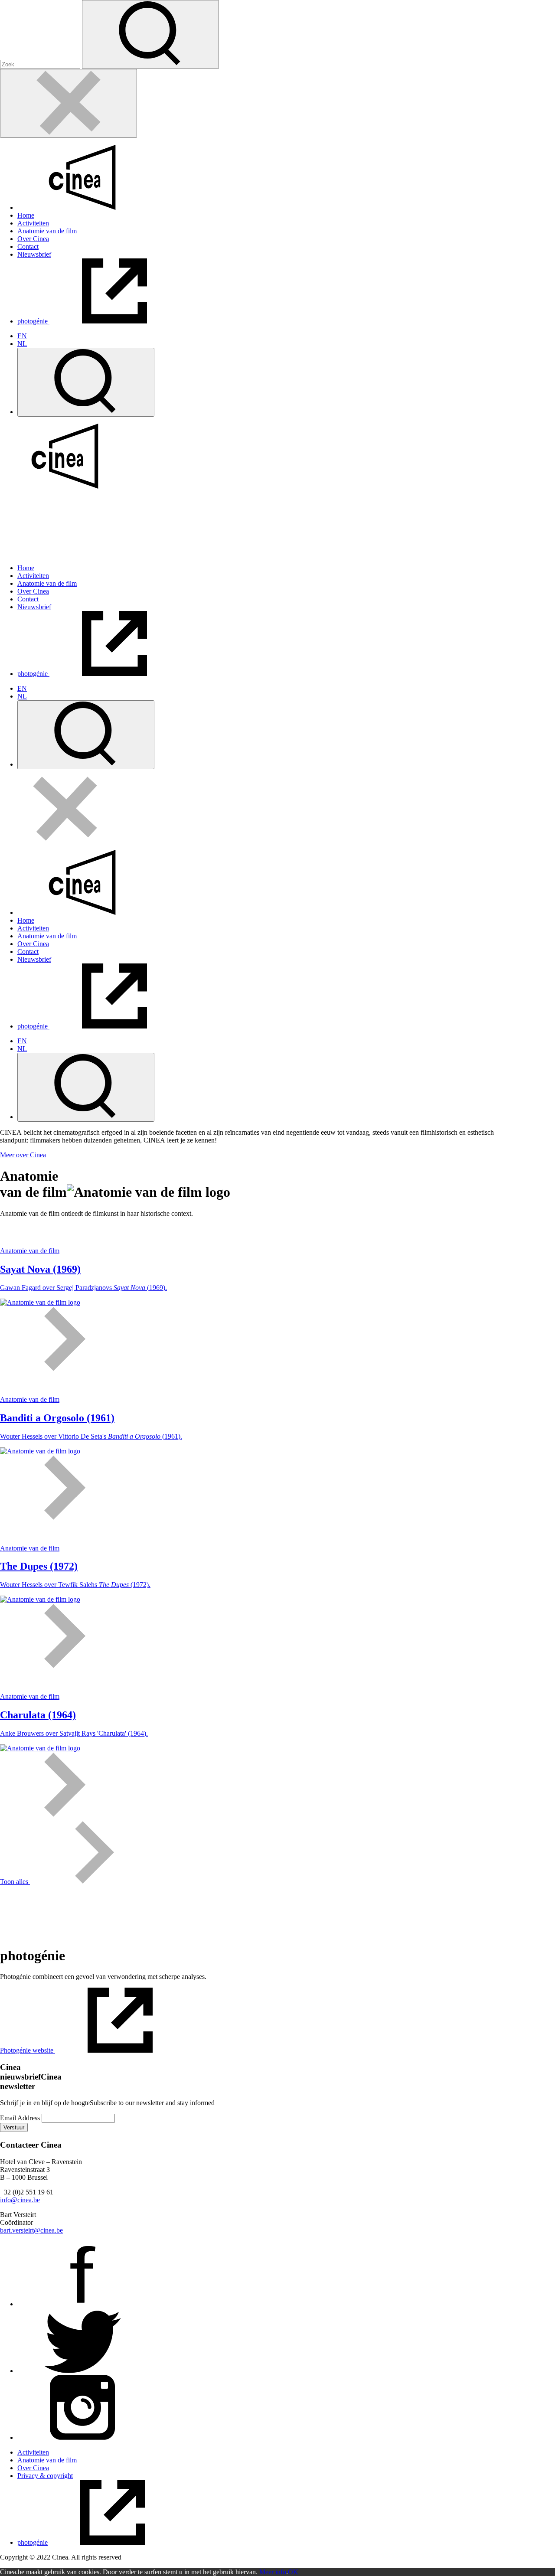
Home (26, 215)
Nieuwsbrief (34, 254)
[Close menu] (69, 103)
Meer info (273, 2572)
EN (22, 336)
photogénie (33, 321)
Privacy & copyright (45, 2476)
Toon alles (15, 1882)
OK (293, 2572)
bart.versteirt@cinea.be (31, 2230)
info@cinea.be (20, 2200)
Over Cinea (33, 239)
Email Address (20, 2118)
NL (22, 344)
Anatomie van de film (47, 231)
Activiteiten (33, 223)
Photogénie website (28, 2050)
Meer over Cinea (23, 1155)
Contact (28, 246)
